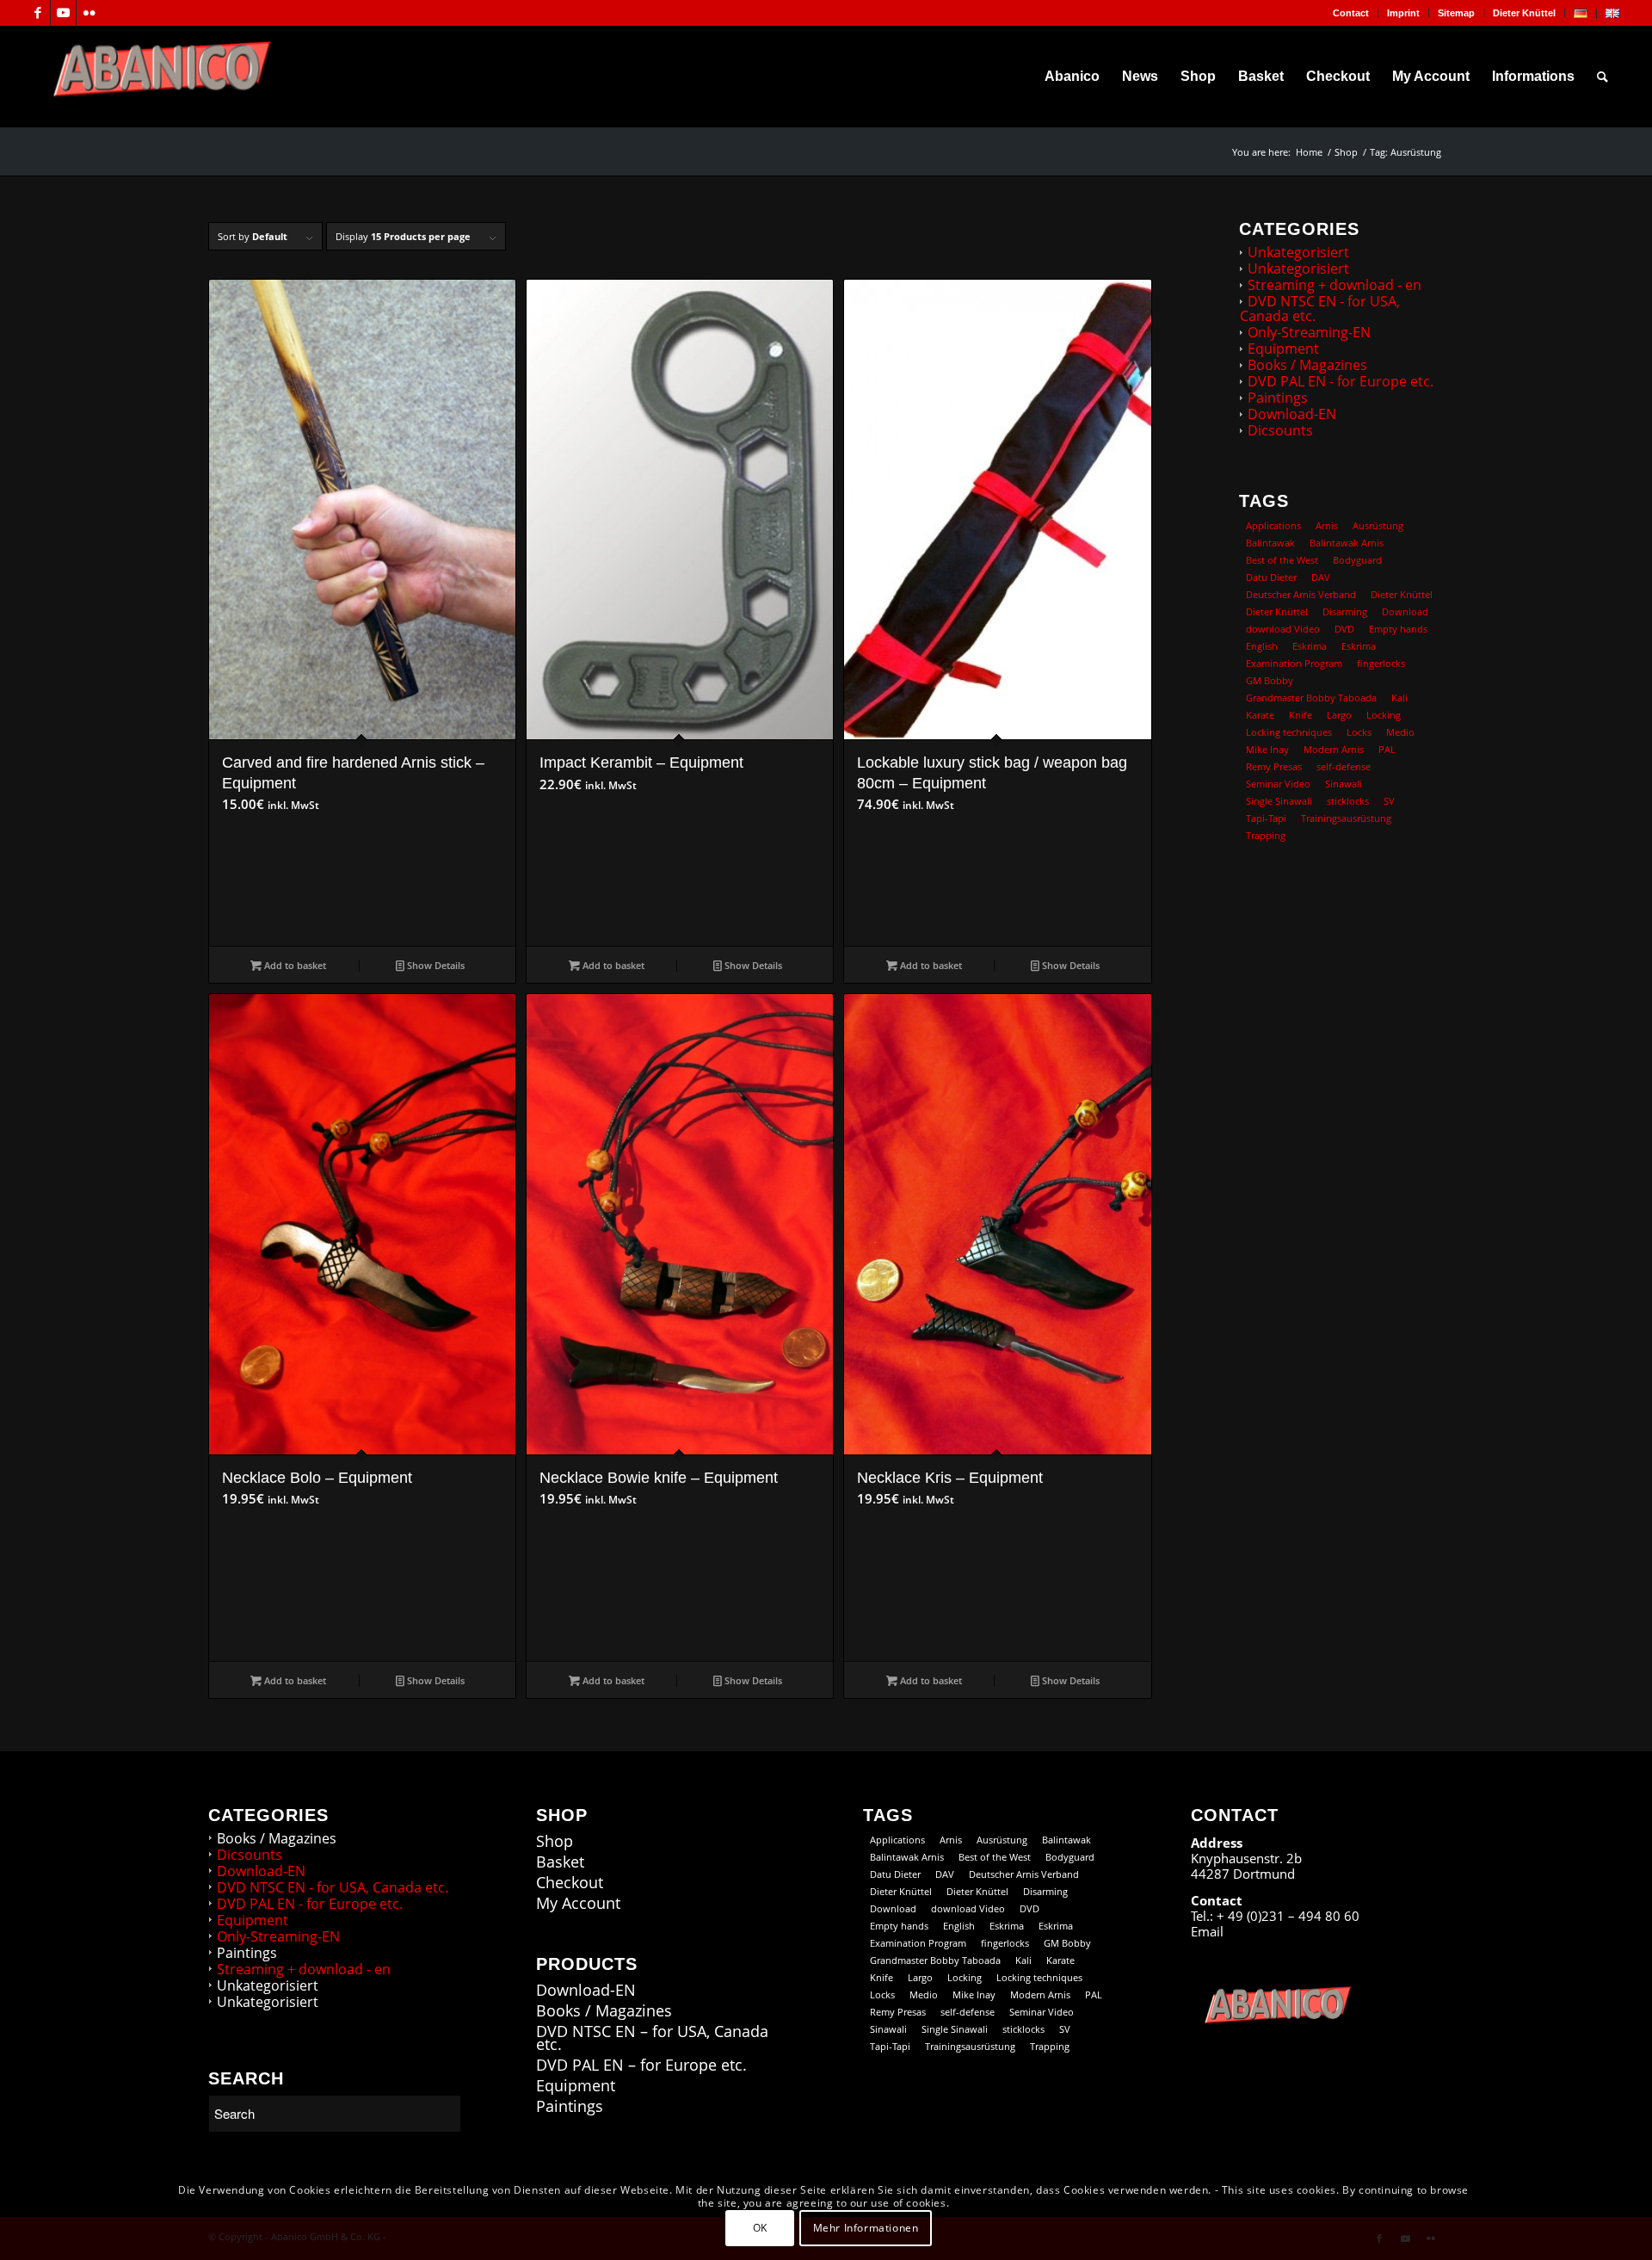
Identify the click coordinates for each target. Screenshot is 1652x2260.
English (1262, 646)
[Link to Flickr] (89, 13)
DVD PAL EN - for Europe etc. (1341, 381)
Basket (560, 1862)
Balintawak (1270, 543)
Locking (1384, 715)
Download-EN (1292, 414)
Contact (1351, 13)
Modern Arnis (1334, 749)
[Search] (1603, 77)
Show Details (435, 965)
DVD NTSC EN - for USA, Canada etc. (1320, 309)
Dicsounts (1280, 430)
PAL (1387, 749)
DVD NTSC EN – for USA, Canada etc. (652, 2038)
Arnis (1327, 525)
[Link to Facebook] (37, 13)
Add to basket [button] (294, 965)
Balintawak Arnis (1347, 543)
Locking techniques (1289, 732)
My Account (578, 1903)
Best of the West (1282, 560)
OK (760, 2227)
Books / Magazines (1307, 365)
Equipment (1283, 349)
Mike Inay (1267, 749)
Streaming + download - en (1335, 285)
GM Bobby (1270, 680)
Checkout (570, 1883)
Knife (1301, 715)
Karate (1260, 715)
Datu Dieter (1271, 577)
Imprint (1403, 13)
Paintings (1278, 398)
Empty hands (1398, 629)
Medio (1400, 732)
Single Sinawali (1279, 801)
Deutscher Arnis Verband (1301, 594)
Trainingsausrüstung (1346, 818)
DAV (1321, 577)
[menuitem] (1351, 13)
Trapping (1266, 835)
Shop (555, 1841)
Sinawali (1344, 784)
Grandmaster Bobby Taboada (1311, 698)
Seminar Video (1278, 784)
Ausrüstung (1378, 525)
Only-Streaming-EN (1309, 332)
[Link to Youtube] (63, 13)
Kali (1399, 698)
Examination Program (1294, 663)
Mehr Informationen (866, 2227)
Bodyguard (1357, 560)
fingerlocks (1381, 663)
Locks (1359, 732)
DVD (1344, 629)
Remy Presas (1274, 766)
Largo (1339, 715)
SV (1389, 801)
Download (1405, 611)
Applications (1273, 525)
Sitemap (1456, 13)
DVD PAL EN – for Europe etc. (641, 2065)
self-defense (1344, 766)
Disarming (1345, 611)
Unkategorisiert (1298, 252)
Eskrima (1310, 646)
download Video (1283, 629)
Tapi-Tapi (1266, 818)
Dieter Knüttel (1524, 13)
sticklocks (1348, 801)
